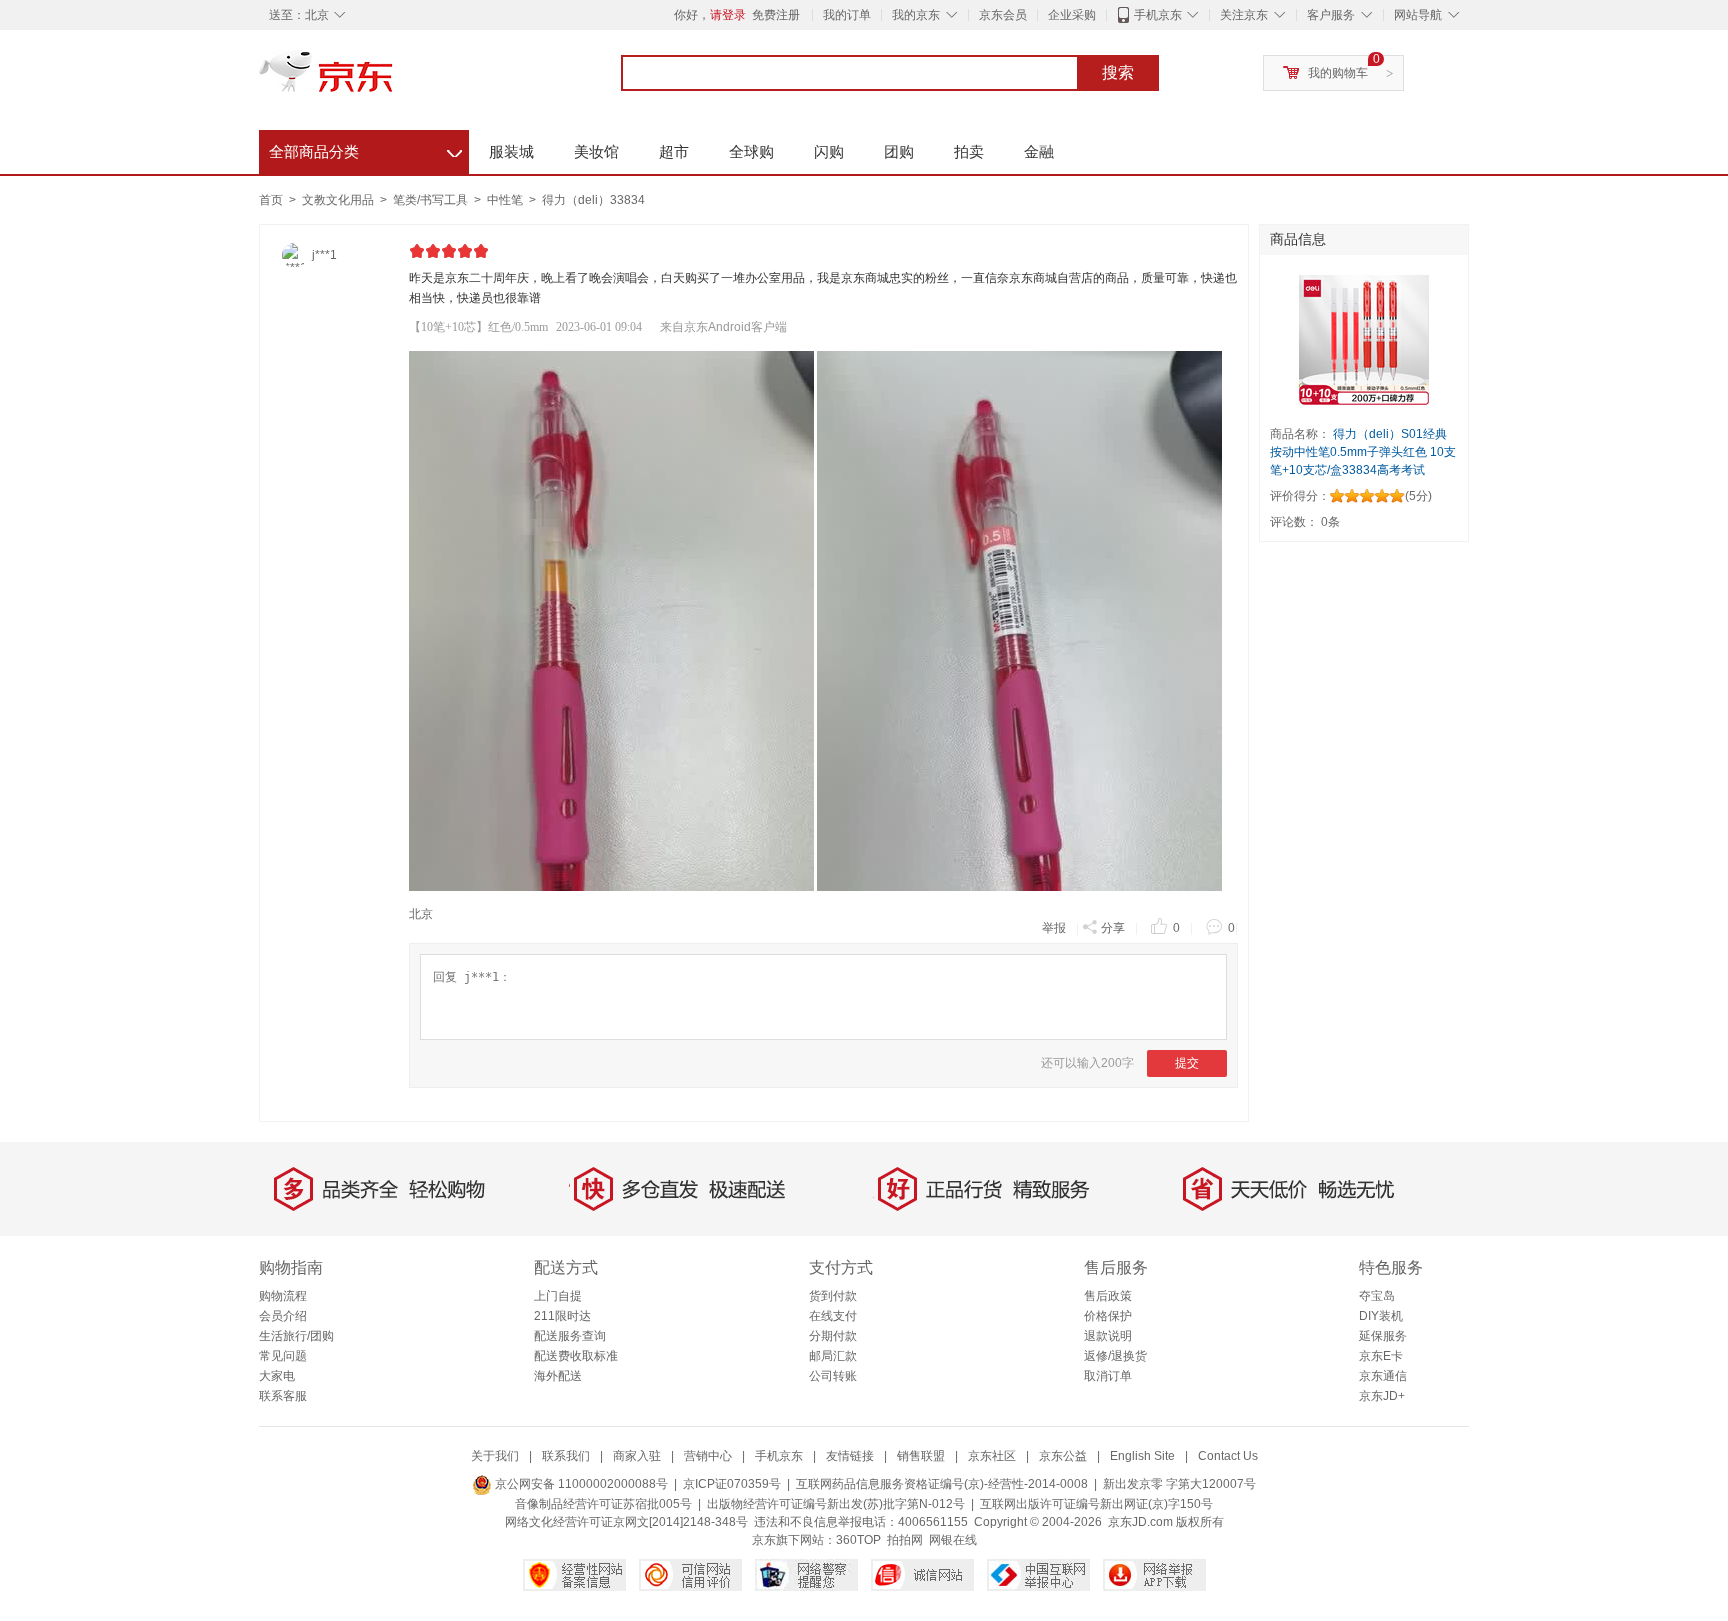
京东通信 (1383, 1376)
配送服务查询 (570, 1336)
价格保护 (1108, 1316)
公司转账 (833, 1376)
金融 (1039, 151)
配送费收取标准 (576, 1356)
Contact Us (1228, 1456)
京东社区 (992, 1456)
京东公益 (1063, 1456)
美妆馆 (596, 151)
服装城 (511, 151)
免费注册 (776, 15)
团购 (899, 151)
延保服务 (1383, 1336)
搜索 (1118, 72)
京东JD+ (1382, 1396)
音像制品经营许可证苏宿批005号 (603, 1504)
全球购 (751, 151)
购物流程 (283, 1296)
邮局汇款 (833, 1356)
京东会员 (1003, 15)
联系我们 (566, 1456)
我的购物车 (1338, 73)
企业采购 (1072, 15)
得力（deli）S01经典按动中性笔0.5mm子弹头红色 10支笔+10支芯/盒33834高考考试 (1363, 452)
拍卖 (969, 151)
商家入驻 (637, 1456)
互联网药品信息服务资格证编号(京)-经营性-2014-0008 (942, 1484)
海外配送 (558, 1376)
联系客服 (283, 1396)
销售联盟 (921, 1456)
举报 (1054, 928)
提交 (1187, 1063)
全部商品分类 (365, 149)
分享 (1113, 928)
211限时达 (562, 1316)
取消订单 (1108, 1376)
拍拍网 (905, 1540)
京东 (394, 80)
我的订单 (847, 15)
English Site (1142, 1456)
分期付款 (833, 1336)
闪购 (829, 151)
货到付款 (833, 1296)
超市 (674, 151)
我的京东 (916, 15)
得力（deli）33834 (593, 200)
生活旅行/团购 (296, 1336)
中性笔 (506, 200)
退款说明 (1108, 1336)
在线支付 (833, 1316)
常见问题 (283, 1356)
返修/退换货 (1115, 1356)
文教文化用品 (339, 200)
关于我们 (495, 1456)
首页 (271, 200)
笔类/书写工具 (432, 200)
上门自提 (558, 1296)
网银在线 (953, 1540)
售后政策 (1108, 1296)
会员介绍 (283, 1316)
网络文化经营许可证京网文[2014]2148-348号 (626, 1522)
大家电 (277, 1376)
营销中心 (708, 1456)
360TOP (858, 1540)
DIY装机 (1381, 1316)
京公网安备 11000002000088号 (580, 1484)
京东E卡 (1381, 1356)
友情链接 (850, 1456)
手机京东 (1158, 15)
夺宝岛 (1377, 1296)
